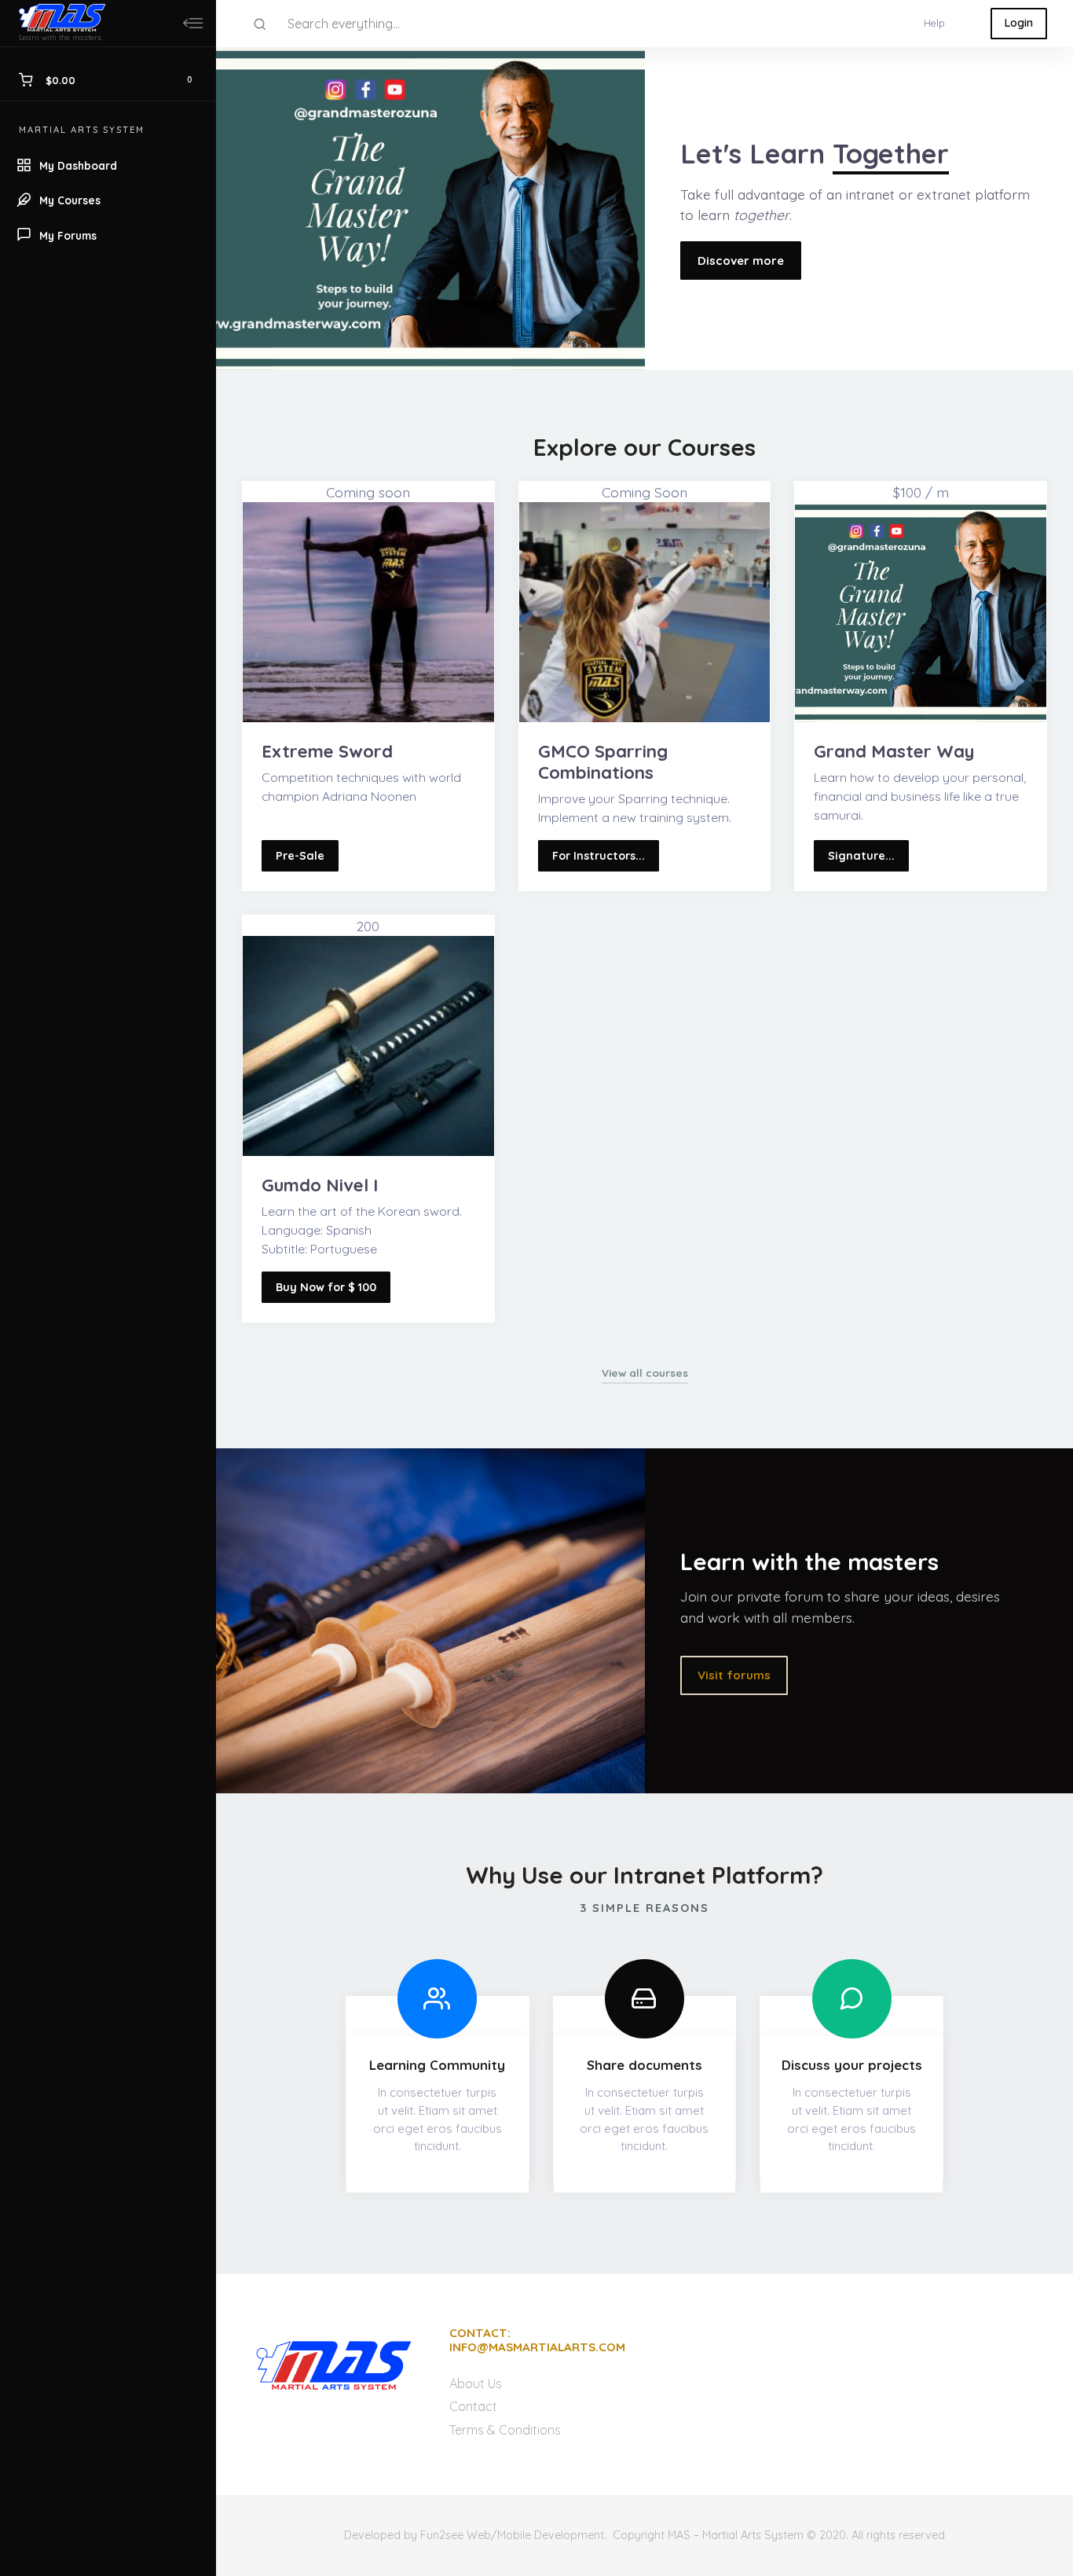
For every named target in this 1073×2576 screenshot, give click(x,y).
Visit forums (734, 1675)
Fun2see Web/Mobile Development (512, 2535)
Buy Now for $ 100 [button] (326, 1287)
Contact (473, 2406)
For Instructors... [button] (599, 856)
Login (1019, 23)
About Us (476, 2383)
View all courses (645, 1372)
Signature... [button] (861, 856)
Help (934, 23)
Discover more (741, 261)
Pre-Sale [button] (300, 856)
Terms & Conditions (505, 2430)
